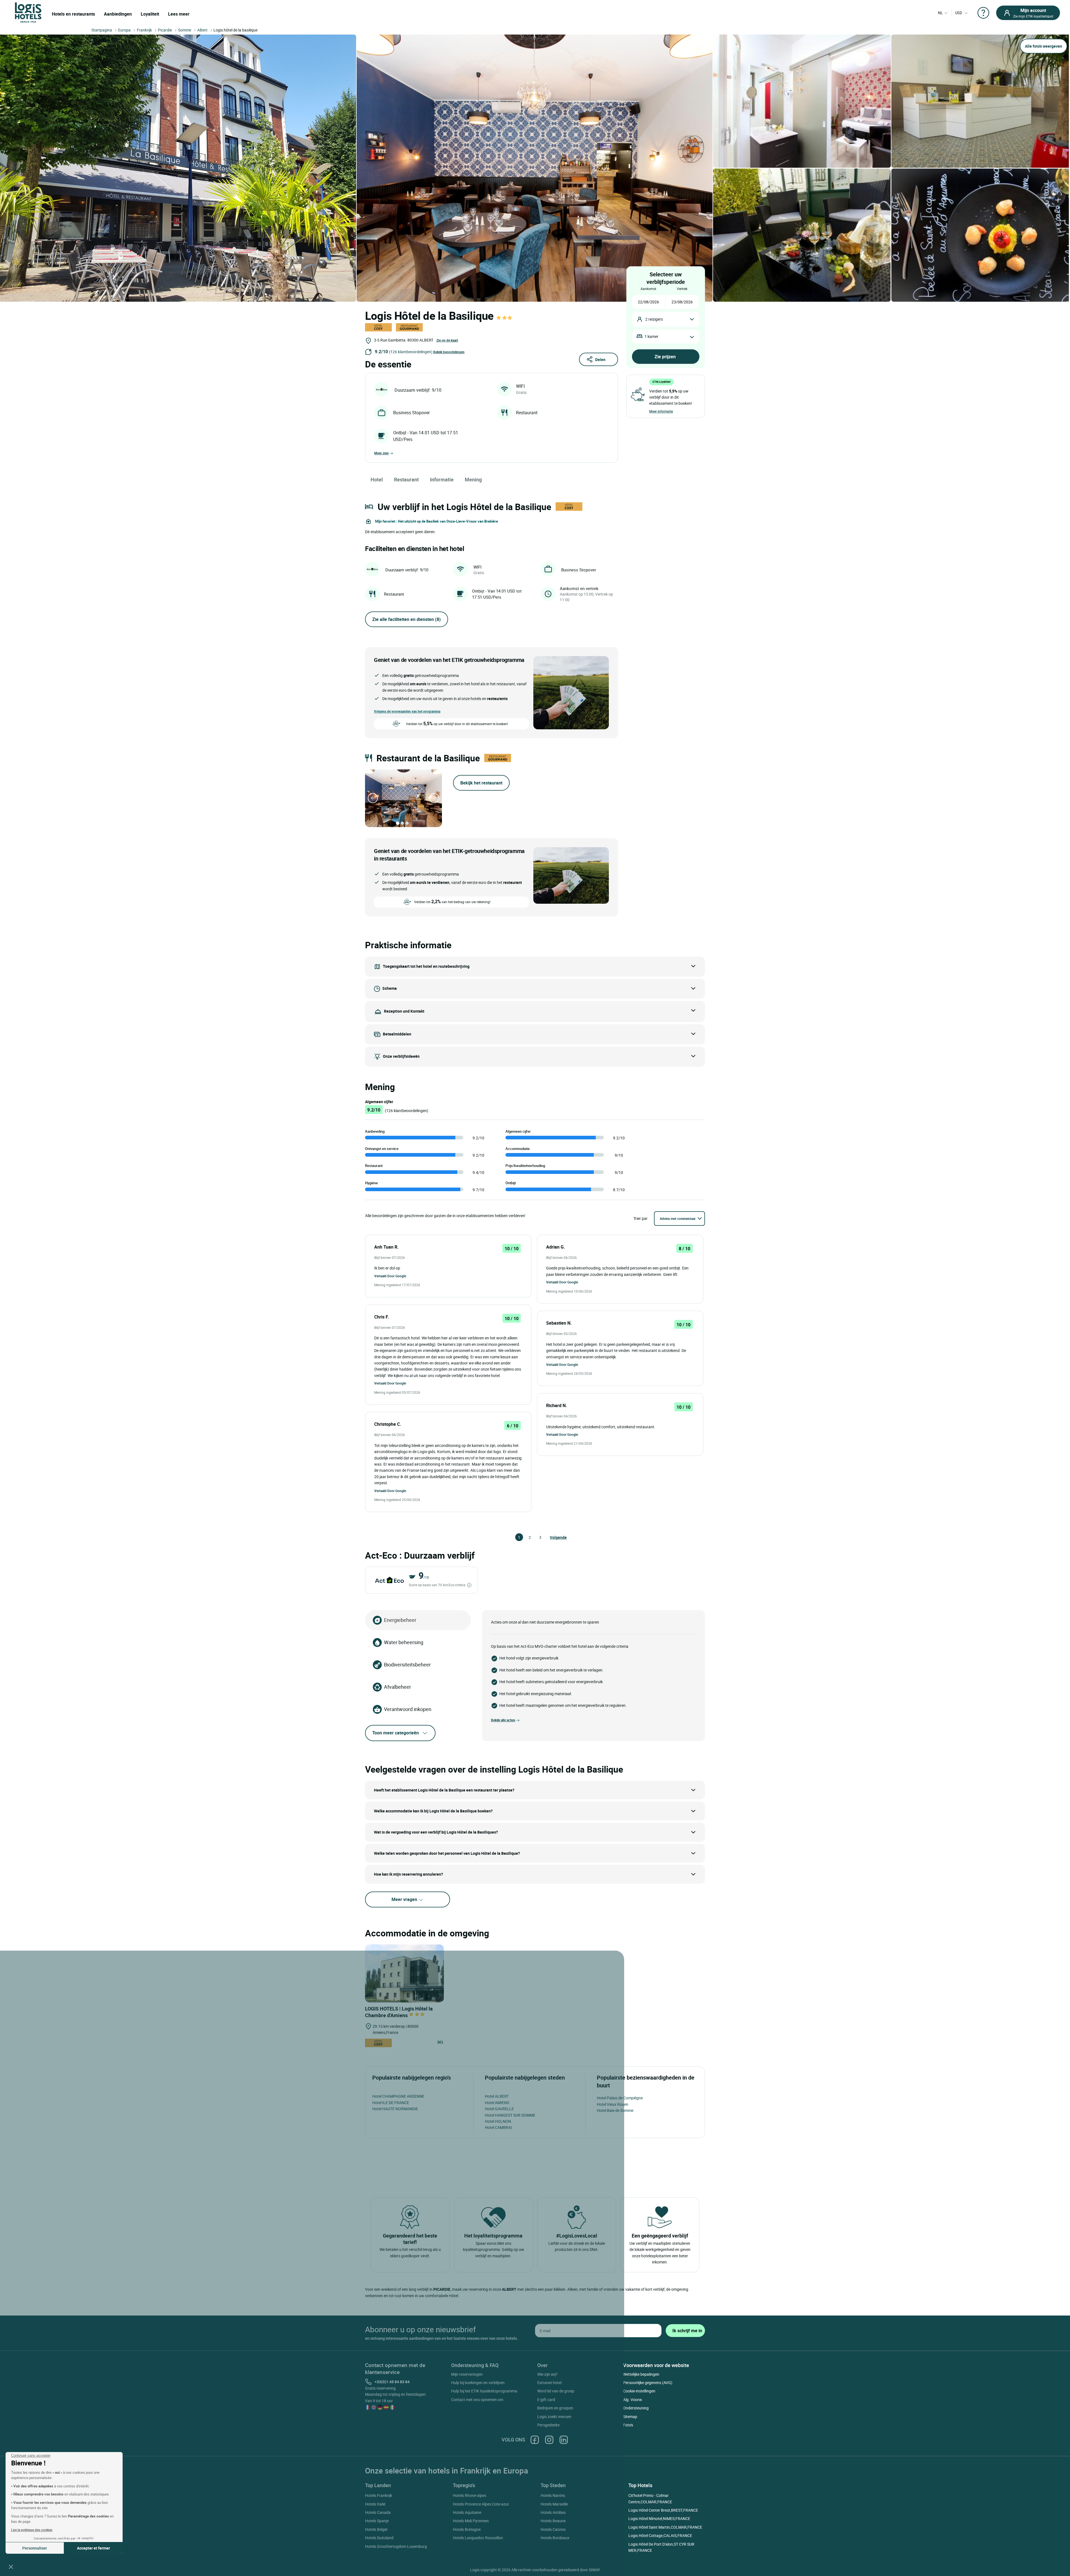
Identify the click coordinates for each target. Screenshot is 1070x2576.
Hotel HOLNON (498, 2121)
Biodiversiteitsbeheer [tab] (407, 1664)
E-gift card (546, 2400)
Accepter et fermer (93, 2548)
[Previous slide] (373, 798)
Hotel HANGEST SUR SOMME (510, 2115)
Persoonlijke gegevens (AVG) (648, 2383)
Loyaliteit (150, 14)
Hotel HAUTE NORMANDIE (395, 2109)
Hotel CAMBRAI (498, 2127)
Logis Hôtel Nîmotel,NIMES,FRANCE (659, 2518)
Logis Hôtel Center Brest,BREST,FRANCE (663, 2510)
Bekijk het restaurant (481, 783)
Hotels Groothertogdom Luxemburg (396, 2546)
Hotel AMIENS (497, 2103)
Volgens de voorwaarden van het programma (407, 711)
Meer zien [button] (381, 453)
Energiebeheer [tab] (400, 1620)
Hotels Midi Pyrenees (471, 2521)
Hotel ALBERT (497, 2096)
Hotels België (376, 2529)
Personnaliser (35, 2548)
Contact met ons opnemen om (477, 2400)
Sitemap (630, 2417)
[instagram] (549, 2440)
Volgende (552, 1537)
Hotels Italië (375, 2504)
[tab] (398, 823)
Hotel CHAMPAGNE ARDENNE (398, 2096)
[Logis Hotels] (28, 12)
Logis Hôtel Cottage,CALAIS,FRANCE (660, 2535)
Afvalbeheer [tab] (397, 1687)
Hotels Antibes (553, 2512)
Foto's (628, 2425)
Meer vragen (405, 1899)
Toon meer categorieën (396, 1733)
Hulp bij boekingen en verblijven (478, 2383)
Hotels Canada (378, 2512)
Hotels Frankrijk (379, 2495)
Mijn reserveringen (467, 2374)
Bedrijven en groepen (555, 2408)
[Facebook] (535, 2440)
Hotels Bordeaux (555, 2538)
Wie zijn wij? (547, 2374)
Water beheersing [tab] (404, 1642)
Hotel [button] (377, 479)
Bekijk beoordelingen (449, 352)
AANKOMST (648, 289)
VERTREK (682, 289)
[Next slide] (434, 798)
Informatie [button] (442, 479)
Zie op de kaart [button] (447, 340)
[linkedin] (564, 2440)
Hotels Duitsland (379, 2538)
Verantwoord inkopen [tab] (408, 1709)
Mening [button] (473, 479)
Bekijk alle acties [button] (503, 1720)
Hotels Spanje (377, 2521)
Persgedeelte (548, 2425)
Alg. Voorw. (633, 2400)
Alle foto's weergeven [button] (1044, 46)
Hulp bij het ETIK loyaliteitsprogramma (484, 2391)
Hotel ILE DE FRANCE (391, 2103)
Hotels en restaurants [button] (73, 14)
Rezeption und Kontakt (404, 1011)
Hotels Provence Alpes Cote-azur (481, 2504)
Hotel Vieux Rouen (613, 2104)
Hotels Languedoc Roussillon (478, 2538)
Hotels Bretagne (467, 2529)
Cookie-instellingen (639, 2391)
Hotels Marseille (554, 2504)
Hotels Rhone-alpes (470, 2495)
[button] (11, 2567)
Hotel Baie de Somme (615, 2110)
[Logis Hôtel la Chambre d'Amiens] (404, 1973)
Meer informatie (661, 411)
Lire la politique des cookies (32, 2530)
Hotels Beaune (553, 2521)
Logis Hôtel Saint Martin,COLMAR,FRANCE (665, 2527)
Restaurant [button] (406, 479)
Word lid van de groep (556, 2391)
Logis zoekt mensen (554, 2417)
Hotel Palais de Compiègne (620, 2098)
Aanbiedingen (118, 14)
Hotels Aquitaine (467, 2512)
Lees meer (179, 14)
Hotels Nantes (553, 2495)
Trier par (640, 1218)
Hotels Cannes (553, 2529)
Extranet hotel (549, 2383)
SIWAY (594, 2570)
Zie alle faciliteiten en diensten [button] (407, 619)
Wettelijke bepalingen (641, 2374)
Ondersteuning (636, 2408)
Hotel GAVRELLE (499, 2109)
